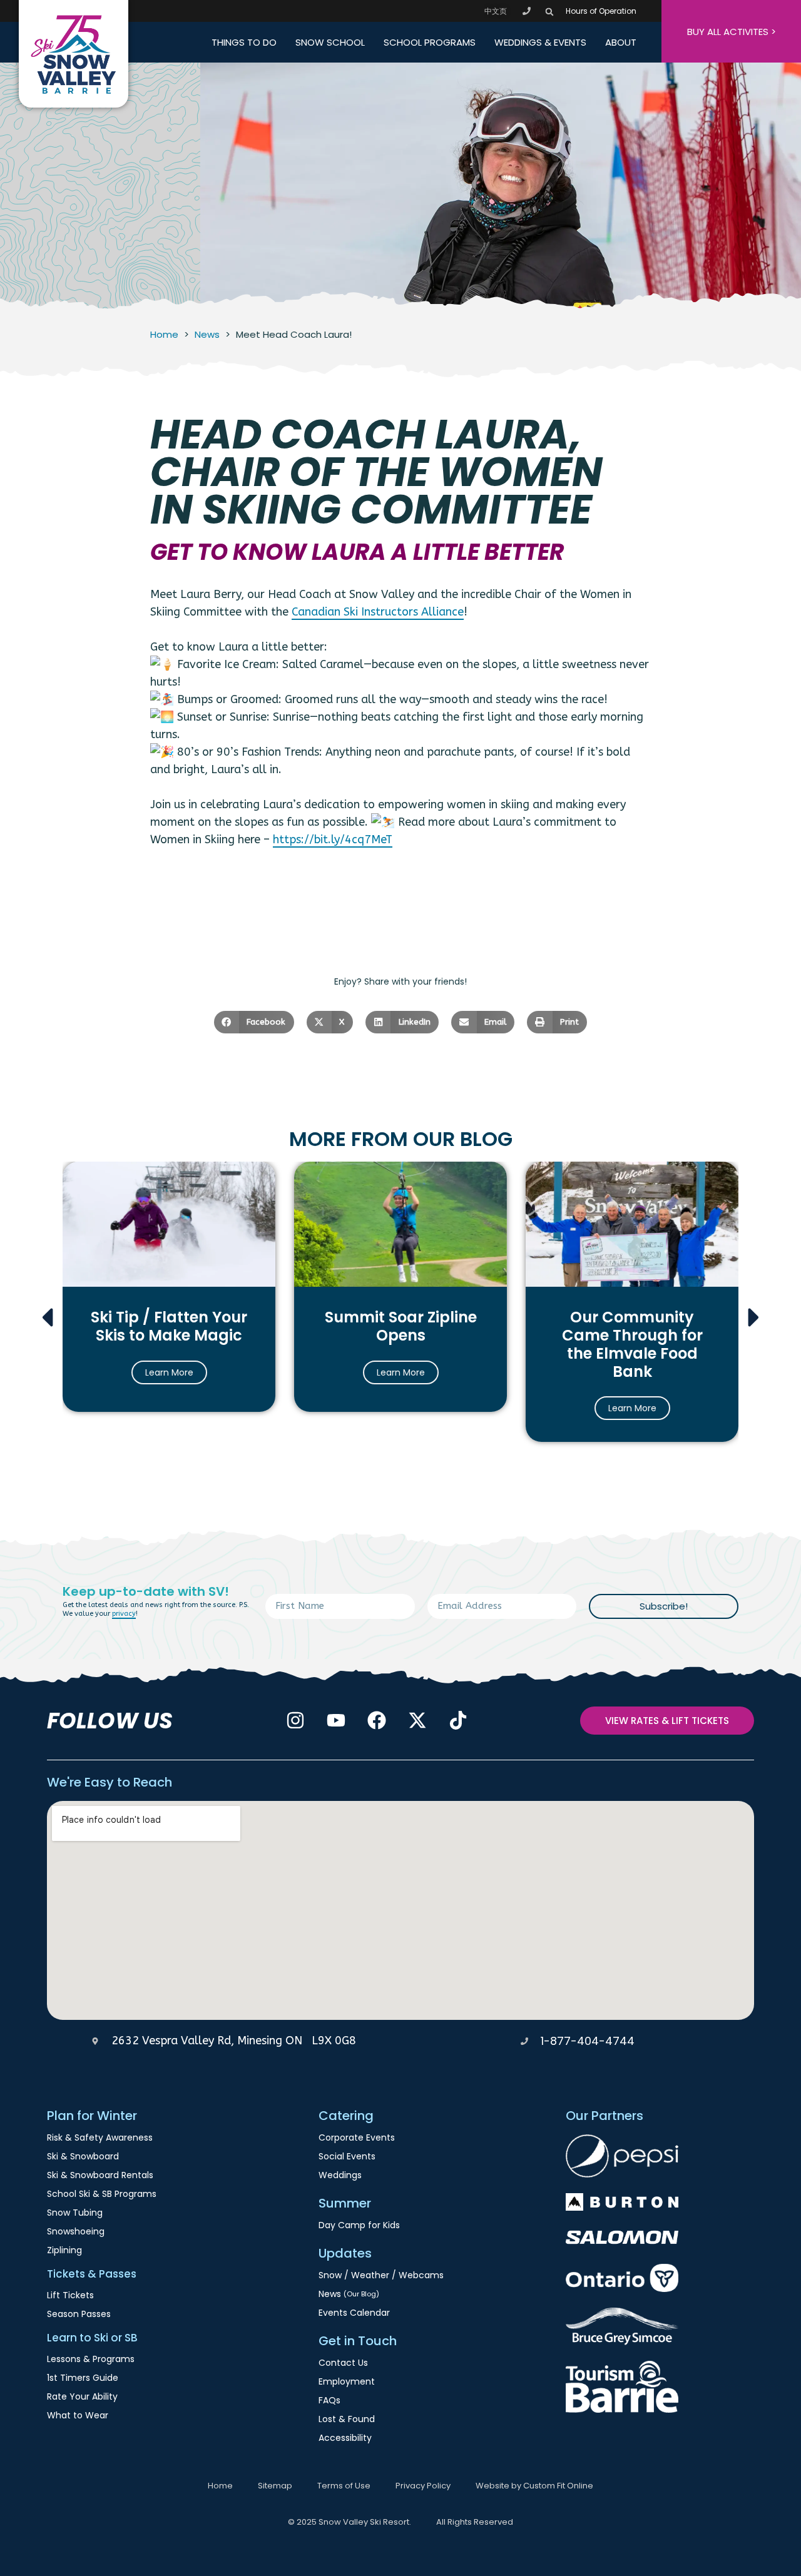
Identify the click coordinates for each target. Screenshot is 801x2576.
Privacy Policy (423, 2486)
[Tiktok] (458, 1720)
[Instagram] (295, 1720)
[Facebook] (377, 1720)
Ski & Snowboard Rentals (100, 2175)
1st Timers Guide (83, 2378)
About (621, 42)
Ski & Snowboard (83, 2156)
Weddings (340, 2175)
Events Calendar (354, 2313)
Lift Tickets (70, 2295)
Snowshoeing (76, 2231)
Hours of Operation (601, 11)
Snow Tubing (75, 2213)
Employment (347, 2381)
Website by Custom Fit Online (534, 2486)
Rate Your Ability (82, 2396)
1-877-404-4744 (588, 2041)
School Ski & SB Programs (102, 2194)
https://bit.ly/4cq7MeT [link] (333, 839)
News (207, 334)
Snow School (330, 42)
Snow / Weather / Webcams (381, 2275)
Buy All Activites (732, 32)
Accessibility (345, 2438)
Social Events (347, 2156)
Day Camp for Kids (359, 2225)
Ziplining (64, 2250)
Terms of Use (344, 2486)
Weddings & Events (540, 42)
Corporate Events (357, 2137)
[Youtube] (336, 1720)
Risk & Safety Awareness (100, 2137)
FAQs (329, 2400)
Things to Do (244, 42)
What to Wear (78, 2415)
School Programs (430, 42)
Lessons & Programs (91, 2359)
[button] (549, 12)
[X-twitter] (417, 1720)
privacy (124, 1614)
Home (164, 334)
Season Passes (79, 2314)
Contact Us (343, 2363)
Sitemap (275, 2486)
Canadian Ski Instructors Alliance (378, 612)
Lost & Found (347, 2419)
